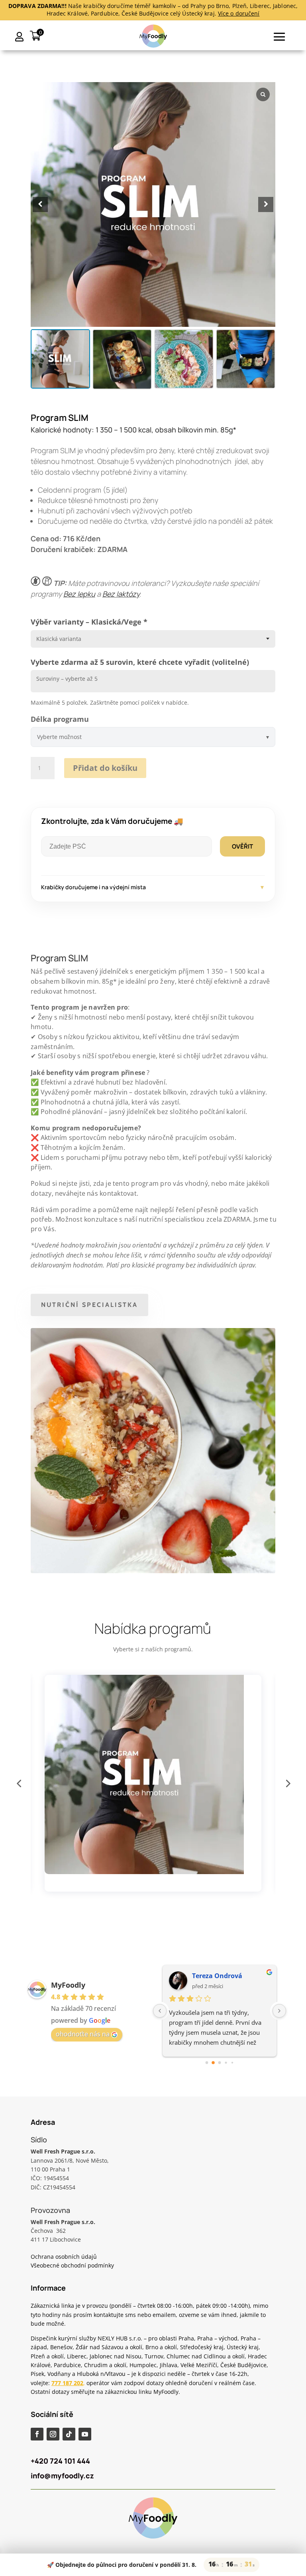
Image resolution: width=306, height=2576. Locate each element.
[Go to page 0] (207, 2063)
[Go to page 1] (213, 2063)
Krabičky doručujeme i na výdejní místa (153, 887)
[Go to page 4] (232, 2063)
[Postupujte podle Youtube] (85, 2434)
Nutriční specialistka (89, 1305)
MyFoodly (68, 1985)
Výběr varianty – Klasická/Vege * (89, 622)
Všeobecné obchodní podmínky (72, 2265)
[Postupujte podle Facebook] (37, 2434)
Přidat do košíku (105, 768)
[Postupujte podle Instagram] (53, 2434)
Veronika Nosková (221, 1976)
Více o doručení (239, 13)
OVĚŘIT (242, 846)
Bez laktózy (121, 594)
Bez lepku (79, 594)
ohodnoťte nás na (83, 2034)
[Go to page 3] (226, 2063)
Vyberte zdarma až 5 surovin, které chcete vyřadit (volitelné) (140, 662)
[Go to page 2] (220, 2063)
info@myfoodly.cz (62, 2476)
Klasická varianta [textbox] (59, 639)
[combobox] (153, 639)
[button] (266, 204)
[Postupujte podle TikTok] (69, 2434)
